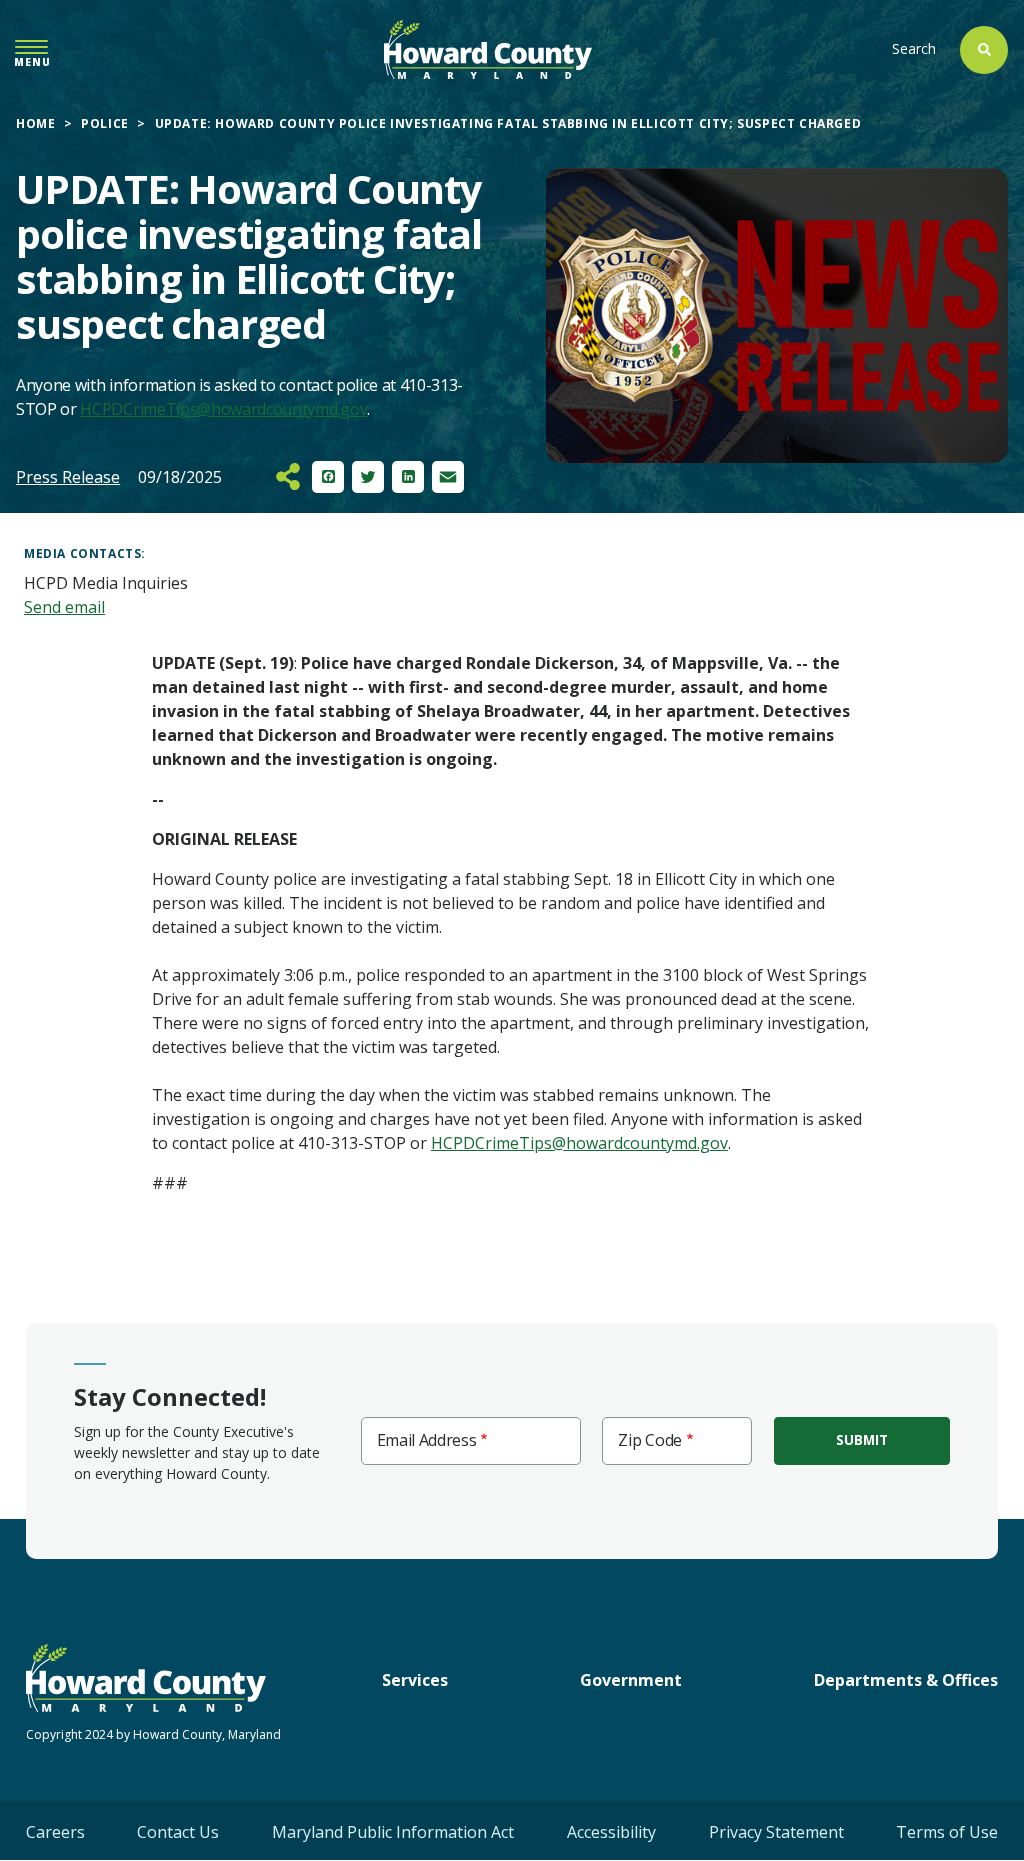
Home (35, 123)
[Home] (488, 49)
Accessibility (611, 1832)
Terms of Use (947, 1832)
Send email (64, 607)
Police (105, 123)
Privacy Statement (776, 1832)
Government (631, 1680)
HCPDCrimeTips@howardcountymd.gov (223, 409)
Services (415, 1680)
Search (914, 48)
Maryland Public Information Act (393, 1832)
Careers (55, 1832)
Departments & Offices (906, 1680)
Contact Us (178, 1832)
